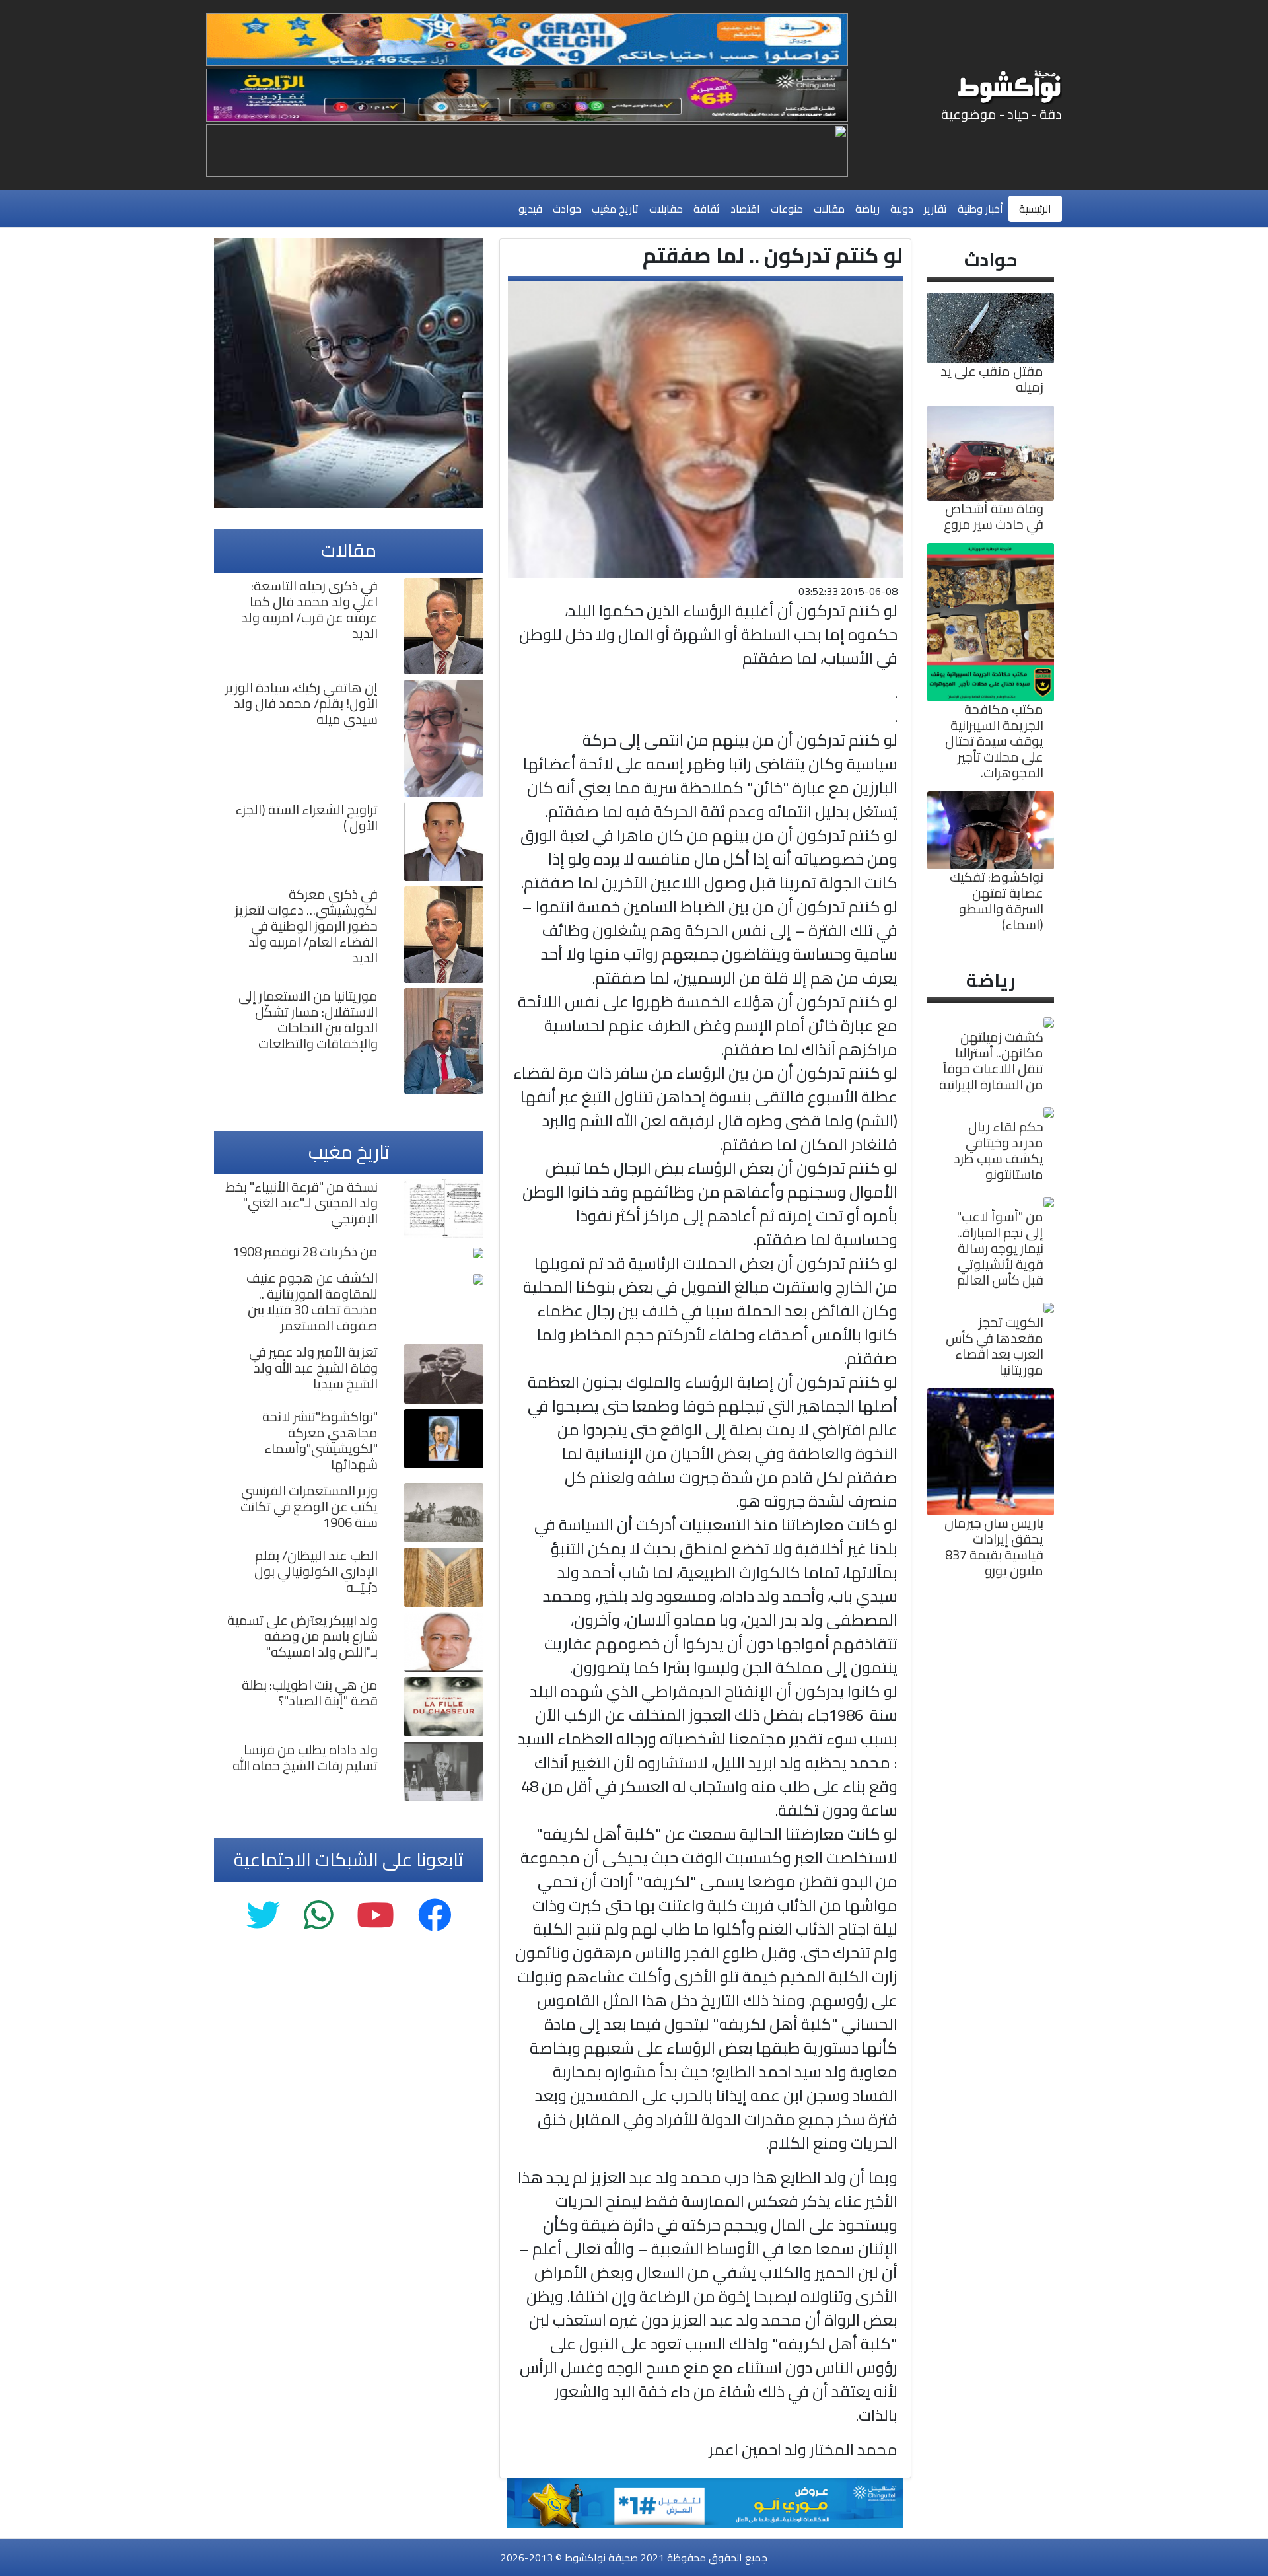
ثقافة (707, 209)
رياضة (867, 209)
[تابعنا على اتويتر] (263, 1916)
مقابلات (666, 209)
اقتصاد (745, 209)
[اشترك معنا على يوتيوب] (375, 1916)
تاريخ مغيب (615, 209)
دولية (902, 209)
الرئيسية (1035, 209)
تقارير (935, 209)
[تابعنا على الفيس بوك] (435, 1916)
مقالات (829, 209)
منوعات (787, 209)
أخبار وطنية (980, 209)
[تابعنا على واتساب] (318, 1916)
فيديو (530, 209)
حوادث (567, 209)
